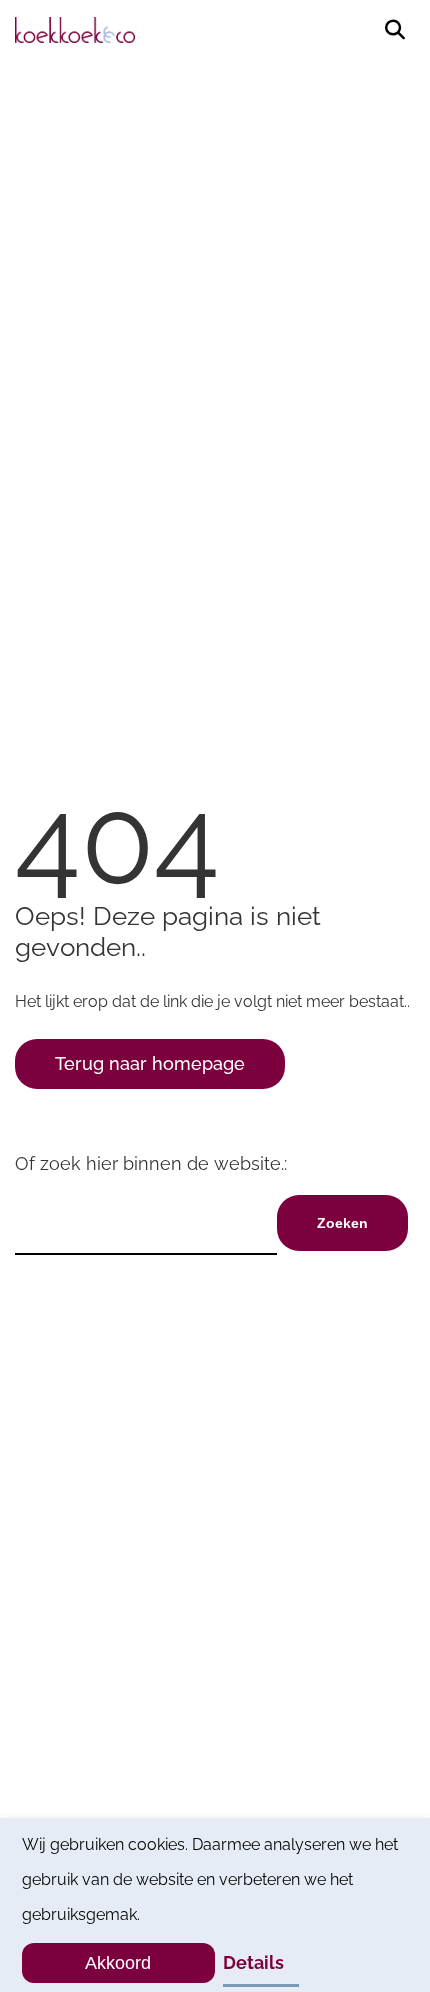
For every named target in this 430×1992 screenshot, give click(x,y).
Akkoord (118, 1963)
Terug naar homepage (150, 1063)
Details (253, 1962)
